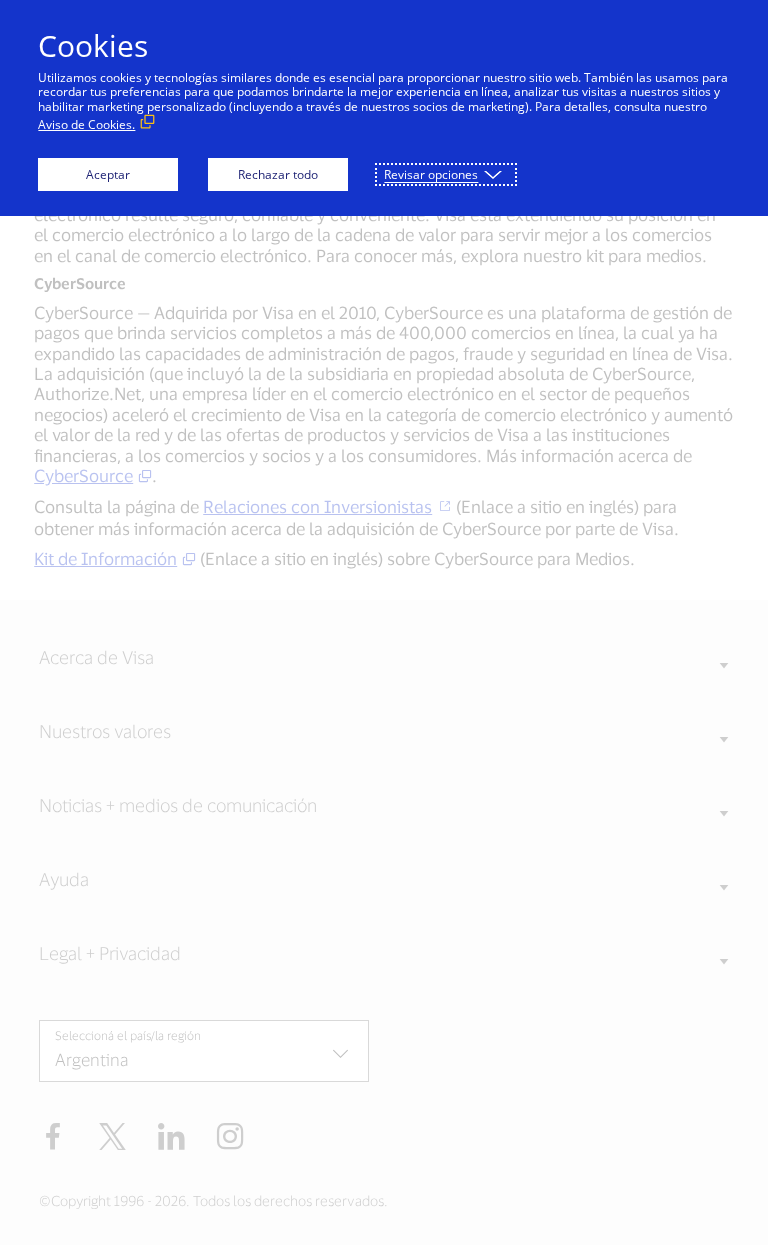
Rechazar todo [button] (278, 174)
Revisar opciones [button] (431, 174)
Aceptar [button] (108, 174)
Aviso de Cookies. (86, 124)
